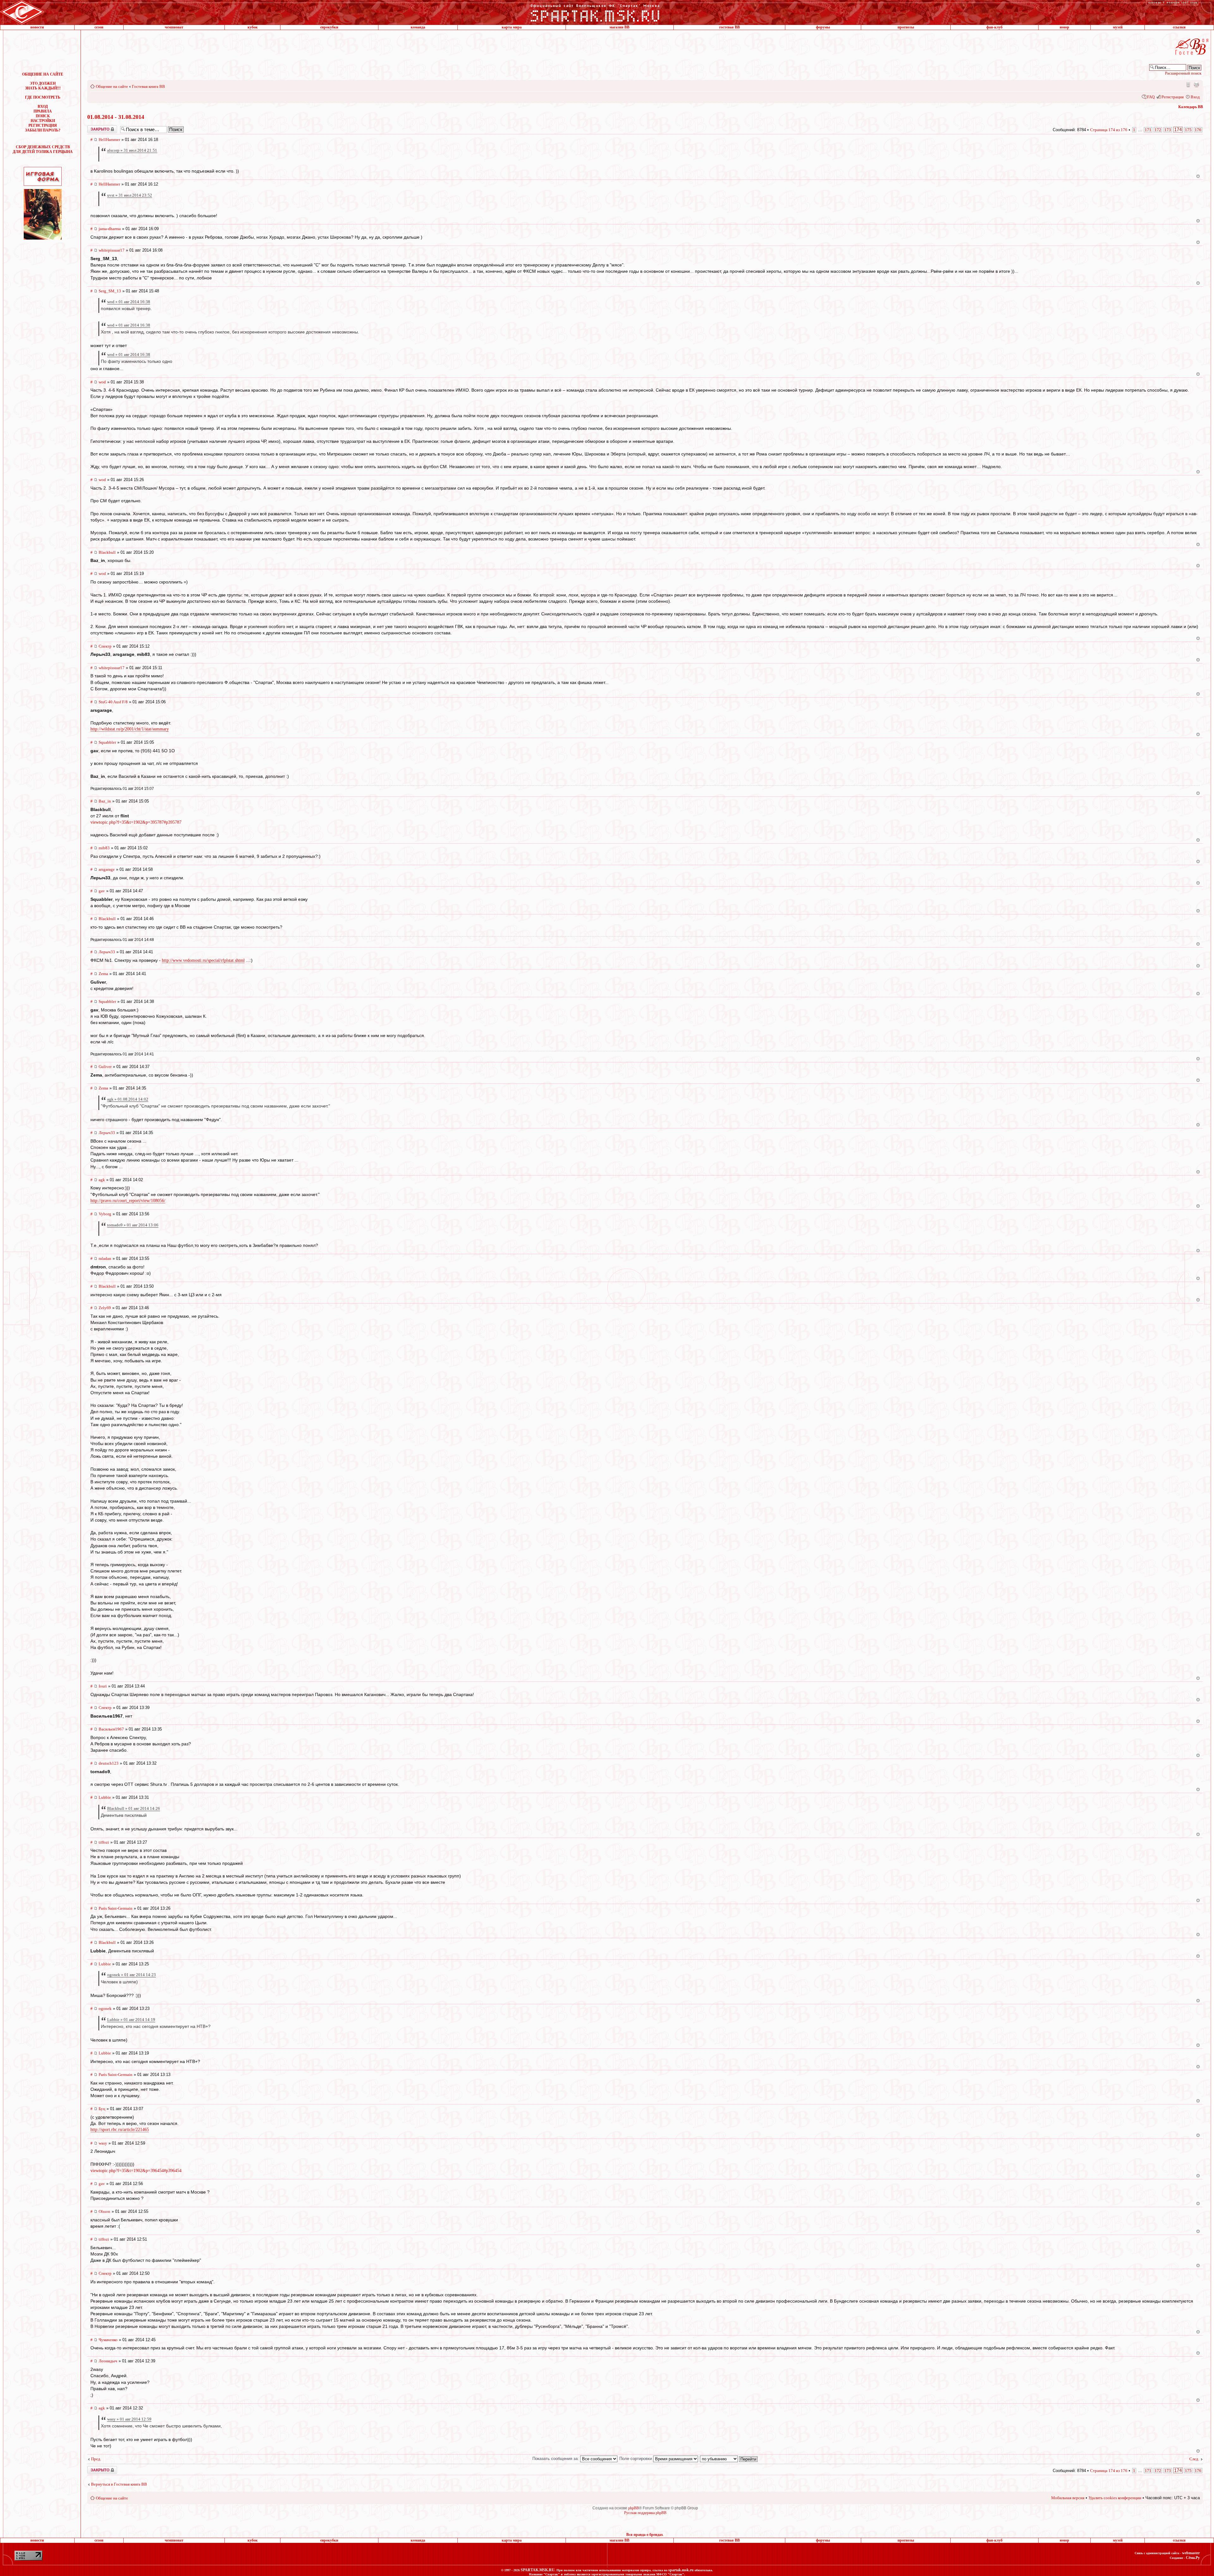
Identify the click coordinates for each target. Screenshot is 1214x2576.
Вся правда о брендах (645, 2535)
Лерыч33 (107, 952)
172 (1158, 130)
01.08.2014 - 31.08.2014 (116, 117)
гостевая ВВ (730, 27)
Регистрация (1173, 97)
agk (102, 1180)
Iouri (103, 1686)
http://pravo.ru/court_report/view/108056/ (128, 1201)
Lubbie (105, 1797)
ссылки (1179, 27)
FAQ (1151, 97)
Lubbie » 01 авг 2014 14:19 (131, 2020)
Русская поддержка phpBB (645, 2513)
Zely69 (105, 1308)
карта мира (512, 27)
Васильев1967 (111, 1729)
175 (1188, 130)
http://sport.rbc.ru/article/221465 (120, 2130)
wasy (103, 2143)
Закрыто (94, 127)
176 (1198, 130)
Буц (102, 2109)
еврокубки (329, 27)
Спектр (105, 646)
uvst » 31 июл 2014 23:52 (130, 195)
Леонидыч (108, 2361)
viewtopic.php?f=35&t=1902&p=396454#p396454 (136, 2170)
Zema (103, 974)
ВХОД (43, 107)
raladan (105, 1258)
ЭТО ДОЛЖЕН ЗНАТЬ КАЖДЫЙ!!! (43, 86)
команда (418, 27)
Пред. (96, 2459)
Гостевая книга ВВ (148, 86)
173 (1168, 130)
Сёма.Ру (1193, 2558)
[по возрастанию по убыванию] (729, 2459)
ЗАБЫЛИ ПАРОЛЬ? (43, 130)
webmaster (1191, 2553)
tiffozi (104, 1842)
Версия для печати (1196, 84)
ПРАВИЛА (43, 111)
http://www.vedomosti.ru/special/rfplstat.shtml (203, 960)
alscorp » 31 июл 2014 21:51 (132, 150)
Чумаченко (108, 2340)
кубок (253, 27)
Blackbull (107, 552)
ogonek (105, 2008)
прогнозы (906, 27)
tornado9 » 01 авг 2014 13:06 (133, 1225)
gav (102, 891)
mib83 (104, 848)
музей (1118, 27)
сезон (99, 27)
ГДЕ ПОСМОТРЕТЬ (43, 97)
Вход (1195, 97)
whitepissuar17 (112, 250)
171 (1148, 130)
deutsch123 (109, 1763)
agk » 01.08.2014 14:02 (128, 1099)
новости (37, 27)
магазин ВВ (619, 27)
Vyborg (105, 1214)
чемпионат (174, 27)
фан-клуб (994, 27)
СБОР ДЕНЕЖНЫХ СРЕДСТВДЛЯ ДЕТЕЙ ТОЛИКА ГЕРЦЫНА (43, 149)
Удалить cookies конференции (1115, 2498)
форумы (823, 27)
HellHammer (109, 140)
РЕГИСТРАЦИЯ (43, 125)
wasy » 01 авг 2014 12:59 (129, 2419)
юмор (1064, 27)
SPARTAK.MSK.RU (538, 2570)
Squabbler (107, 742)
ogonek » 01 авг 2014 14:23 (132, 1975)
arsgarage (107, 869)
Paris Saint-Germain (116, 1908)
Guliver (105, 1067)
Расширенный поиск (1183, 73)
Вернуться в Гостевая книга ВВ (119, 2484)
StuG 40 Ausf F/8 (113, 702)
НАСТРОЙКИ (43, 121)
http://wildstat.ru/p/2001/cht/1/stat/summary (130, 729)
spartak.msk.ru (681, 2570)
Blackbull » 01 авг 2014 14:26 (134, 1808)
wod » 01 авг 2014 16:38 (129, 302)
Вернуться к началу (1198, 176)
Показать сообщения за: (556, 2459)
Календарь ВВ (1191, 107)
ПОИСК (43, 116)
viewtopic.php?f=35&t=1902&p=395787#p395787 (136, 822)
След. (1194, 2459)
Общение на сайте (112, 86)
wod (102, 382)
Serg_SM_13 (110, 291)
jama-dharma (110, 229)
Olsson (104, 2211)
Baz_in (105, 801)
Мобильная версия (1188, 84)
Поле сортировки (636, 2459)
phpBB (634, 2508)
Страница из (1109, 130)
